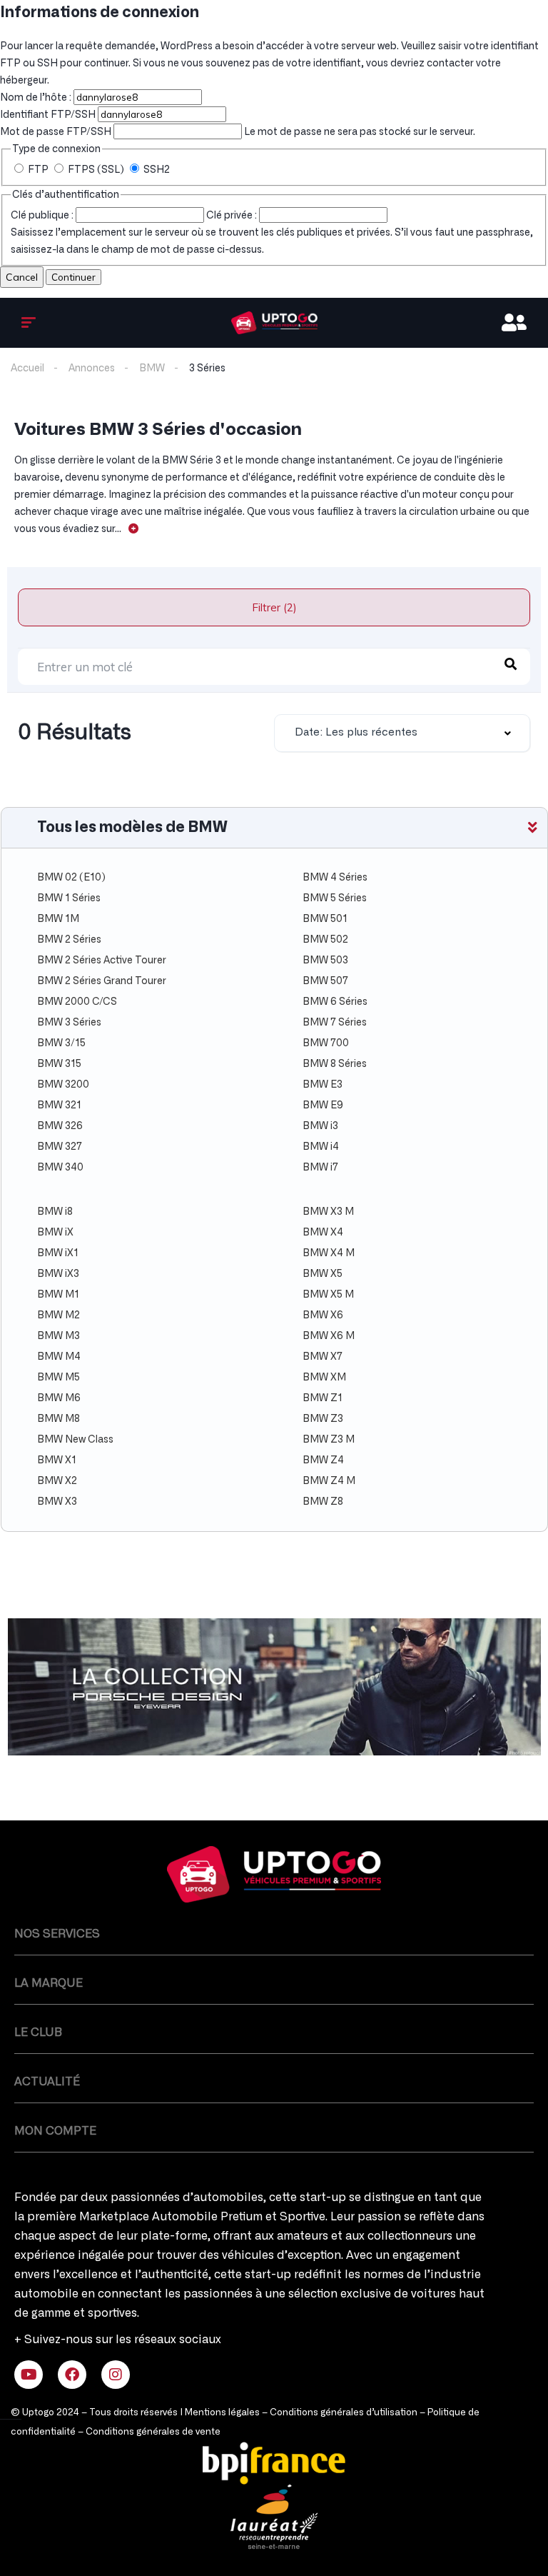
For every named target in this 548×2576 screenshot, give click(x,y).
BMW (152, 369)
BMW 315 (59, 1064)
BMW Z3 (323, 1419)
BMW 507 (325, 981)
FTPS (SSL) (96, 170)
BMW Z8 (323, 1502)
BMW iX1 (58, 1253)
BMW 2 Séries (69, 940)
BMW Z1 (323, 1398)
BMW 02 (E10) (71, 878)
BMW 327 (60, 1147)
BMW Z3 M (329, 1440)
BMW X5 (323, 1274)
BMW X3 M (328, 1212)
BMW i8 (55, 1212)
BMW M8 (59, 1419)
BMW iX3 (58, 1274)
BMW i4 (321, 1147)
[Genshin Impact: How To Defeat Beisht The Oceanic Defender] (274, 323)
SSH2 (156, 170)
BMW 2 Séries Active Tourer (102, 961)
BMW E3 (323, 1085)
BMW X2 (57, 1481)
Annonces (92, 369)
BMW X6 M (329, 1336)
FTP (38, 170)
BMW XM (324, 1378)
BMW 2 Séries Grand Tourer (102, 981)
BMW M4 (59, 1357)
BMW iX (55, 1233)
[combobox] (402, 733)
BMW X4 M (329, 1253)
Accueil (27, 369)
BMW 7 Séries (335, 1023)
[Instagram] (116, 2375)
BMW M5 (59, 1378)
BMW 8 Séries (335, 1064)
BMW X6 (323, 1315)
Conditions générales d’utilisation (344, 2413)
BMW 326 (60, 1126)
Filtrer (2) (274, 607)
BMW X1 (57, 1460)
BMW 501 (325, 919)
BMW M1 (58, 1295)
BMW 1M (58, 919)
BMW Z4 (323, 1460)
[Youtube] (29, 2375)
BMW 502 (325, 940)
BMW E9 (323, 1106)
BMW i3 (320, 1126)
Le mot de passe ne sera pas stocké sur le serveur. (238, 132)
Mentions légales (222, 2413)
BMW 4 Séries (335, 878)
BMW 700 (326, 1043)
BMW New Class (75, 1440)
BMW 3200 (63, 1085)
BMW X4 (323, 1233)
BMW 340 (60, 1168)
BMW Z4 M (329, 1481)
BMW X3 (57, 1502)
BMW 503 (325, 961)
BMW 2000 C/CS (77, 1002)
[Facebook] (72, 2375)
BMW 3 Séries (69, 1023)
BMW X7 (323, 1357)
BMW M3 (59, 1336)
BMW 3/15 (61, 1043)
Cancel (22, 277)
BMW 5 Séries (335, 898)
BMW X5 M (328, 1295)
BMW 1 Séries (69, 898)
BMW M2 (59, 1315)
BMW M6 (59, 1398)
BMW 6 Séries (335, 1002)
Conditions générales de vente (153, 2432)
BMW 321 (59, 1106)
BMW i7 (320, 1168)
